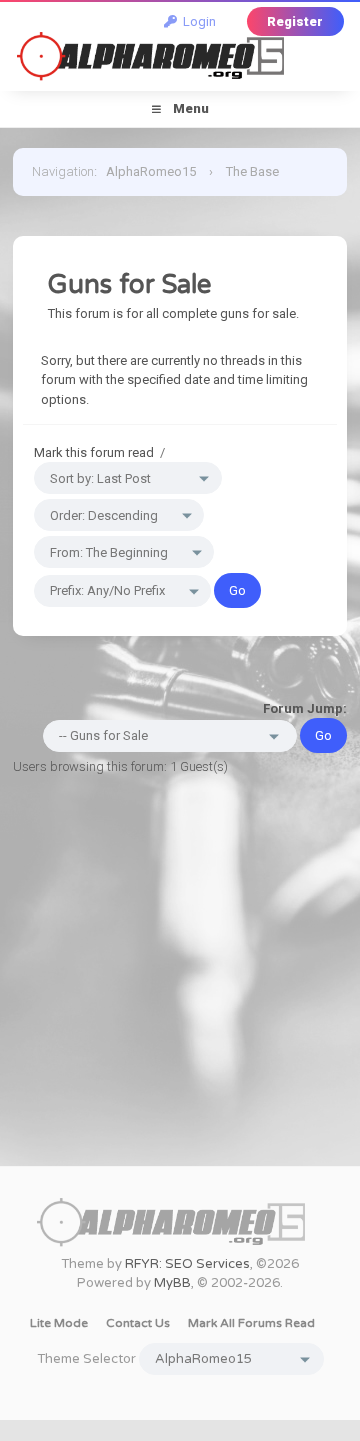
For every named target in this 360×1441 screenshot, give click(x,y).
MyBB (172, 1283)
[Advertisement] (180, 986)
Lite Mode (59, 1323)
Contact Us (138, 1323)
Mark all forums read (251, 1323)
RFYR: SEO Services (187, 1264)
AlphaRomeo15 (151, 171)
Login (196, 21)
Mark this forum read (94, 452)
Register (295, 21)
